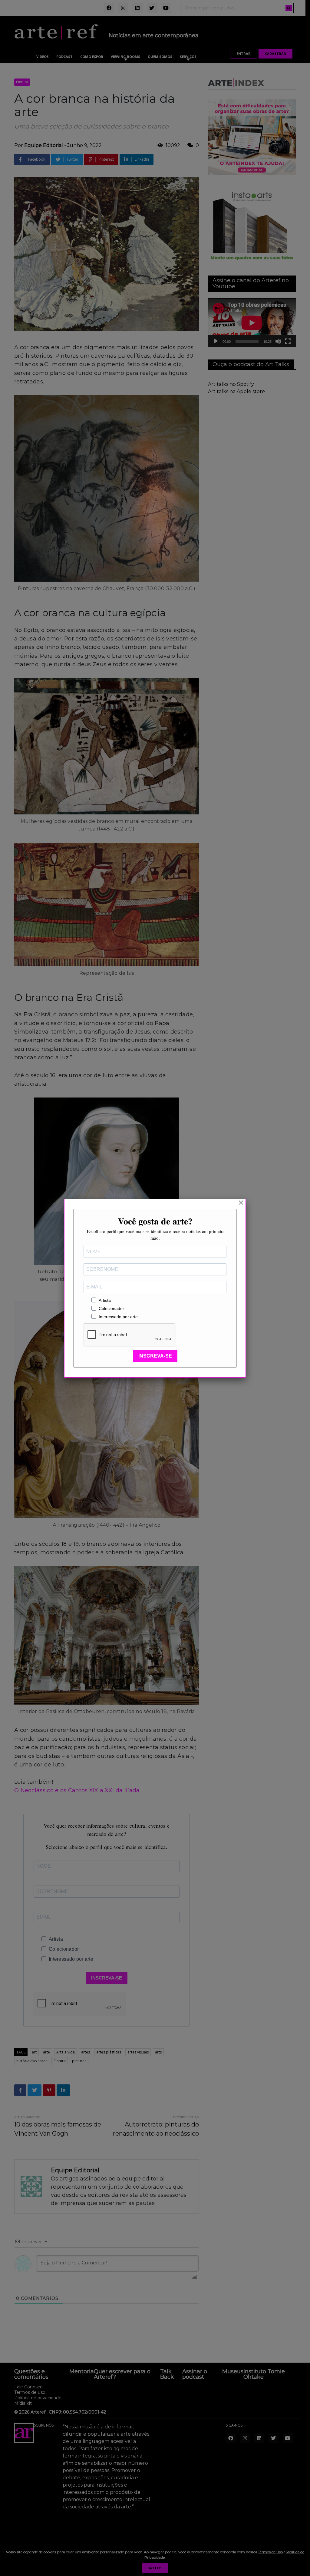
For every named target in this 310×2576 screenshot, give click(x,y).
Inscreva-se (155, 1356)
